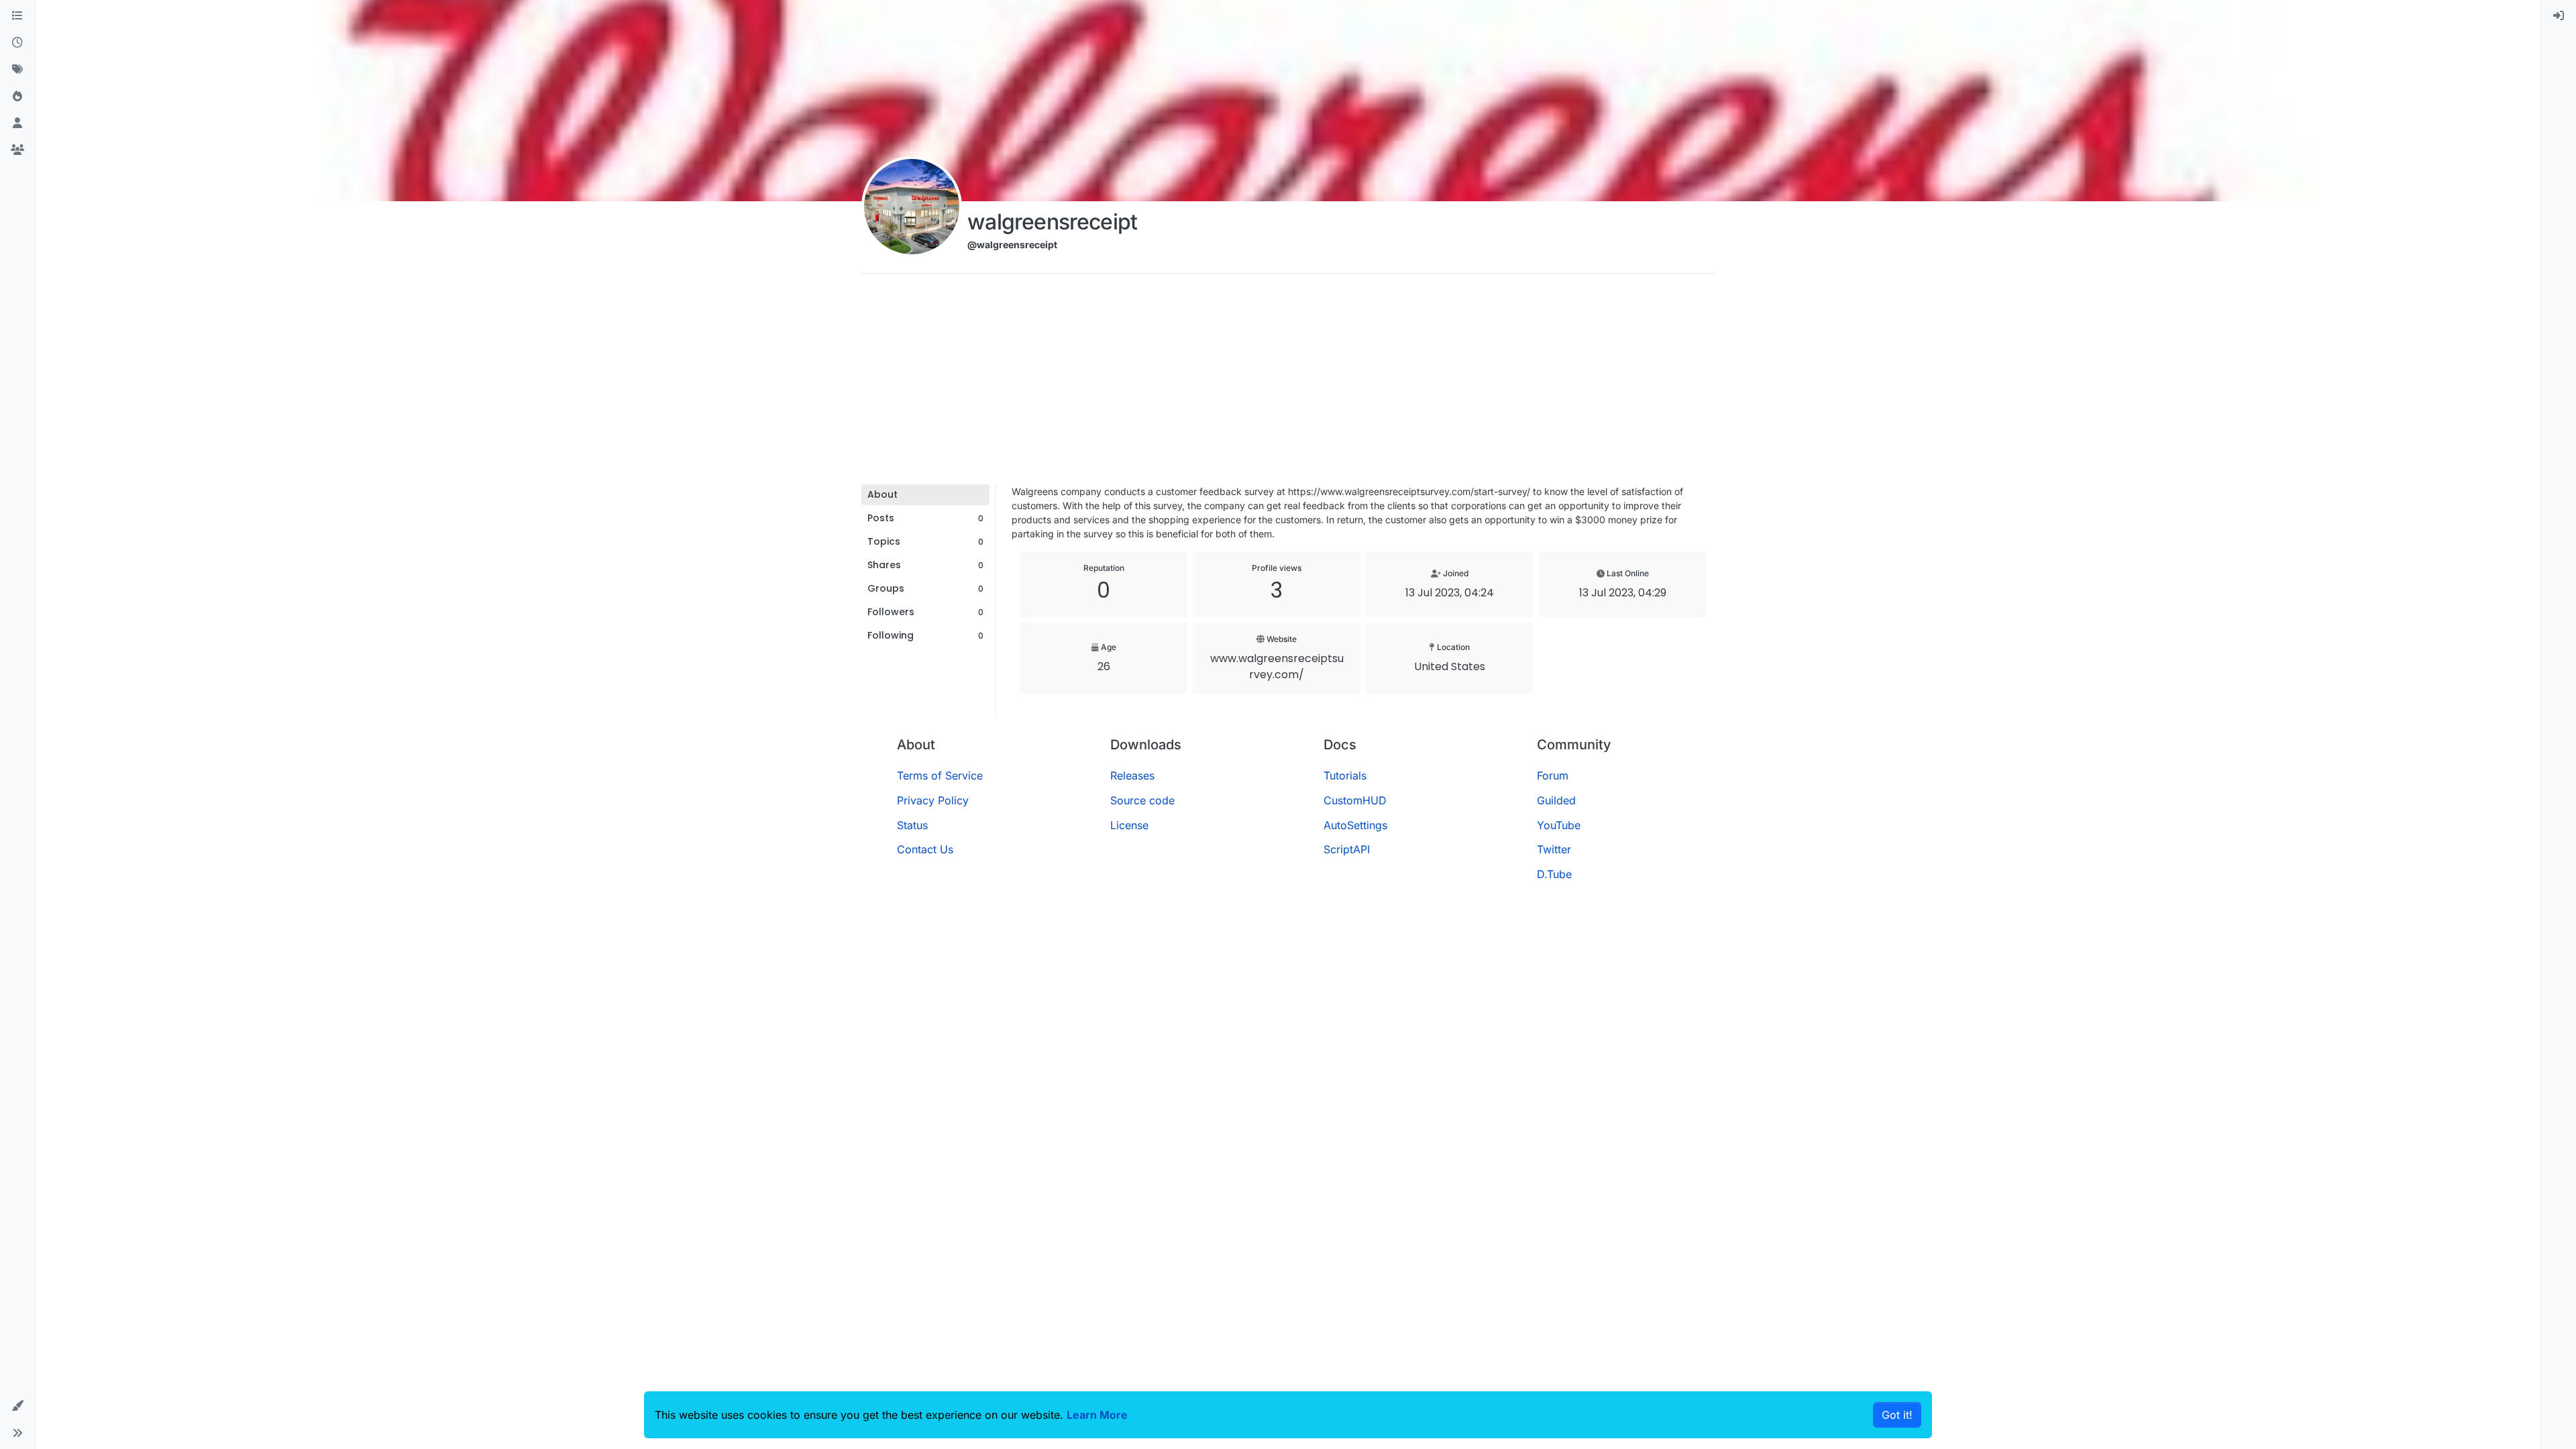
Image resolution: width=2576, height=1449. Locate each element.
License (1129, 825)
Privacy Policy (933, 800)
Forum (1553, 775)
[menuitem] (2559, 16)
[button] (17, 1406)
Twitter (1554, 849)
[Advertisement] (1288, 384)
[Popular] (17, 97)
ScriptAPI (1347, 849)
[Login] (2559, 16)
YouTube (1559, 825)
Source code (1142, 800)
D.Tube (1554, 874)
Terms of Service (940, 775)
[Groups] (17, 150)
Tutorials (1345, 775)
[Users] (17, 123)
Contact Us (925, 849)
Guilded (1556, 800)
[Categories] (17, 16)
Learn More (1097, 1415)
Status (912, 825)
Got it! (1897, 1415)
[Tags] (17, 70)
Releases (1132, 775)
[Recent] (17, 43)
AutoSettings (1355, 825)
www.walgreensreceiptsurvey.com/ (1277, 666)
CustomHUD (1355, 800)
